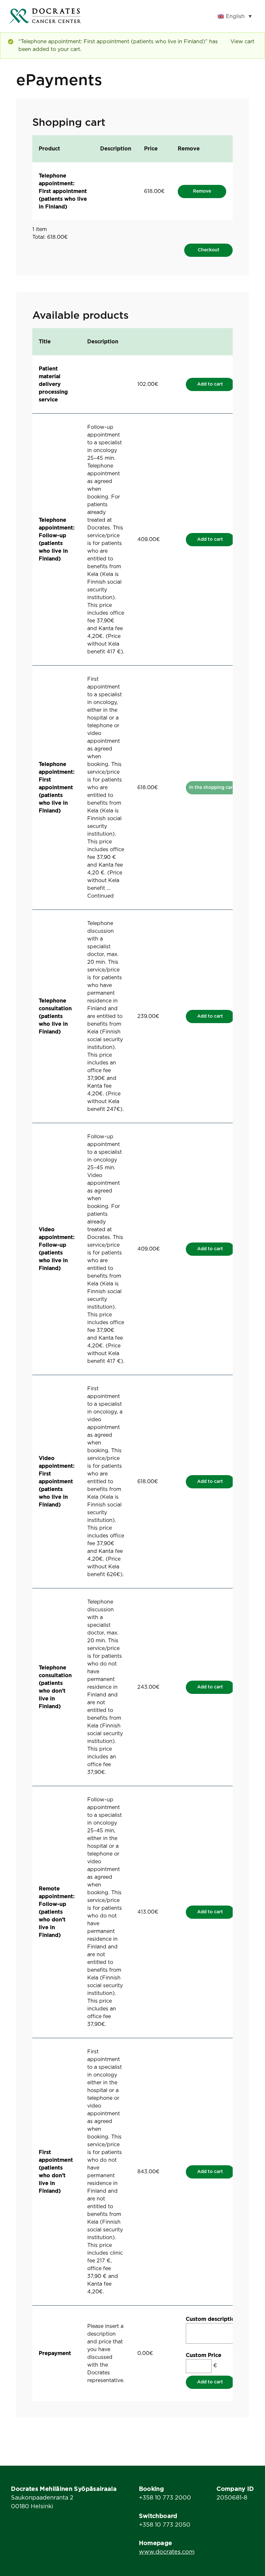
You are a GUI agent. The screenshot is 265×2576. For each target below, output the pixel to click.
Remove (202, 191)
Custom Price (204, 2355)
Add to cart (210, 384)
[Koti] (45, 16)
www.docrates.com (167, 2552)
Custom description (212, 2319)
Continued (101, 896)
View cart (242, 42)
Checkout (209, 250)
